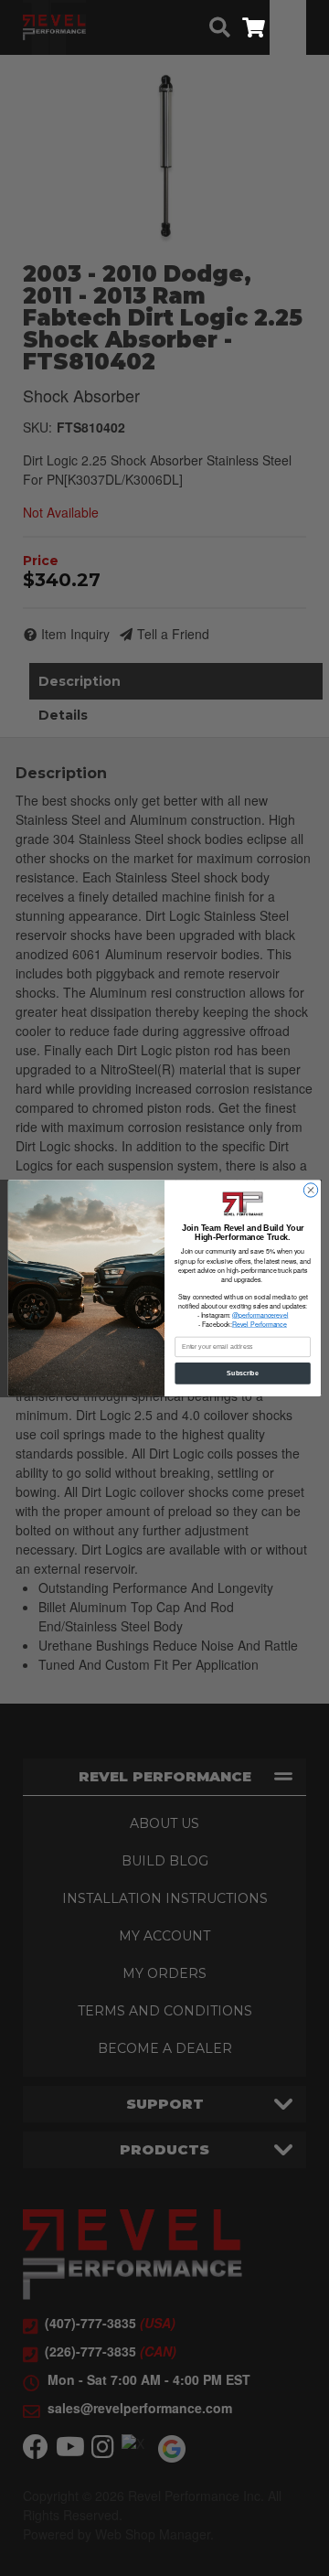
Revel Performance (260, 1324)
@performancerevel (260, 1315)
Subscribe (242, 1373)
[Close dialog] (310, 1190)
